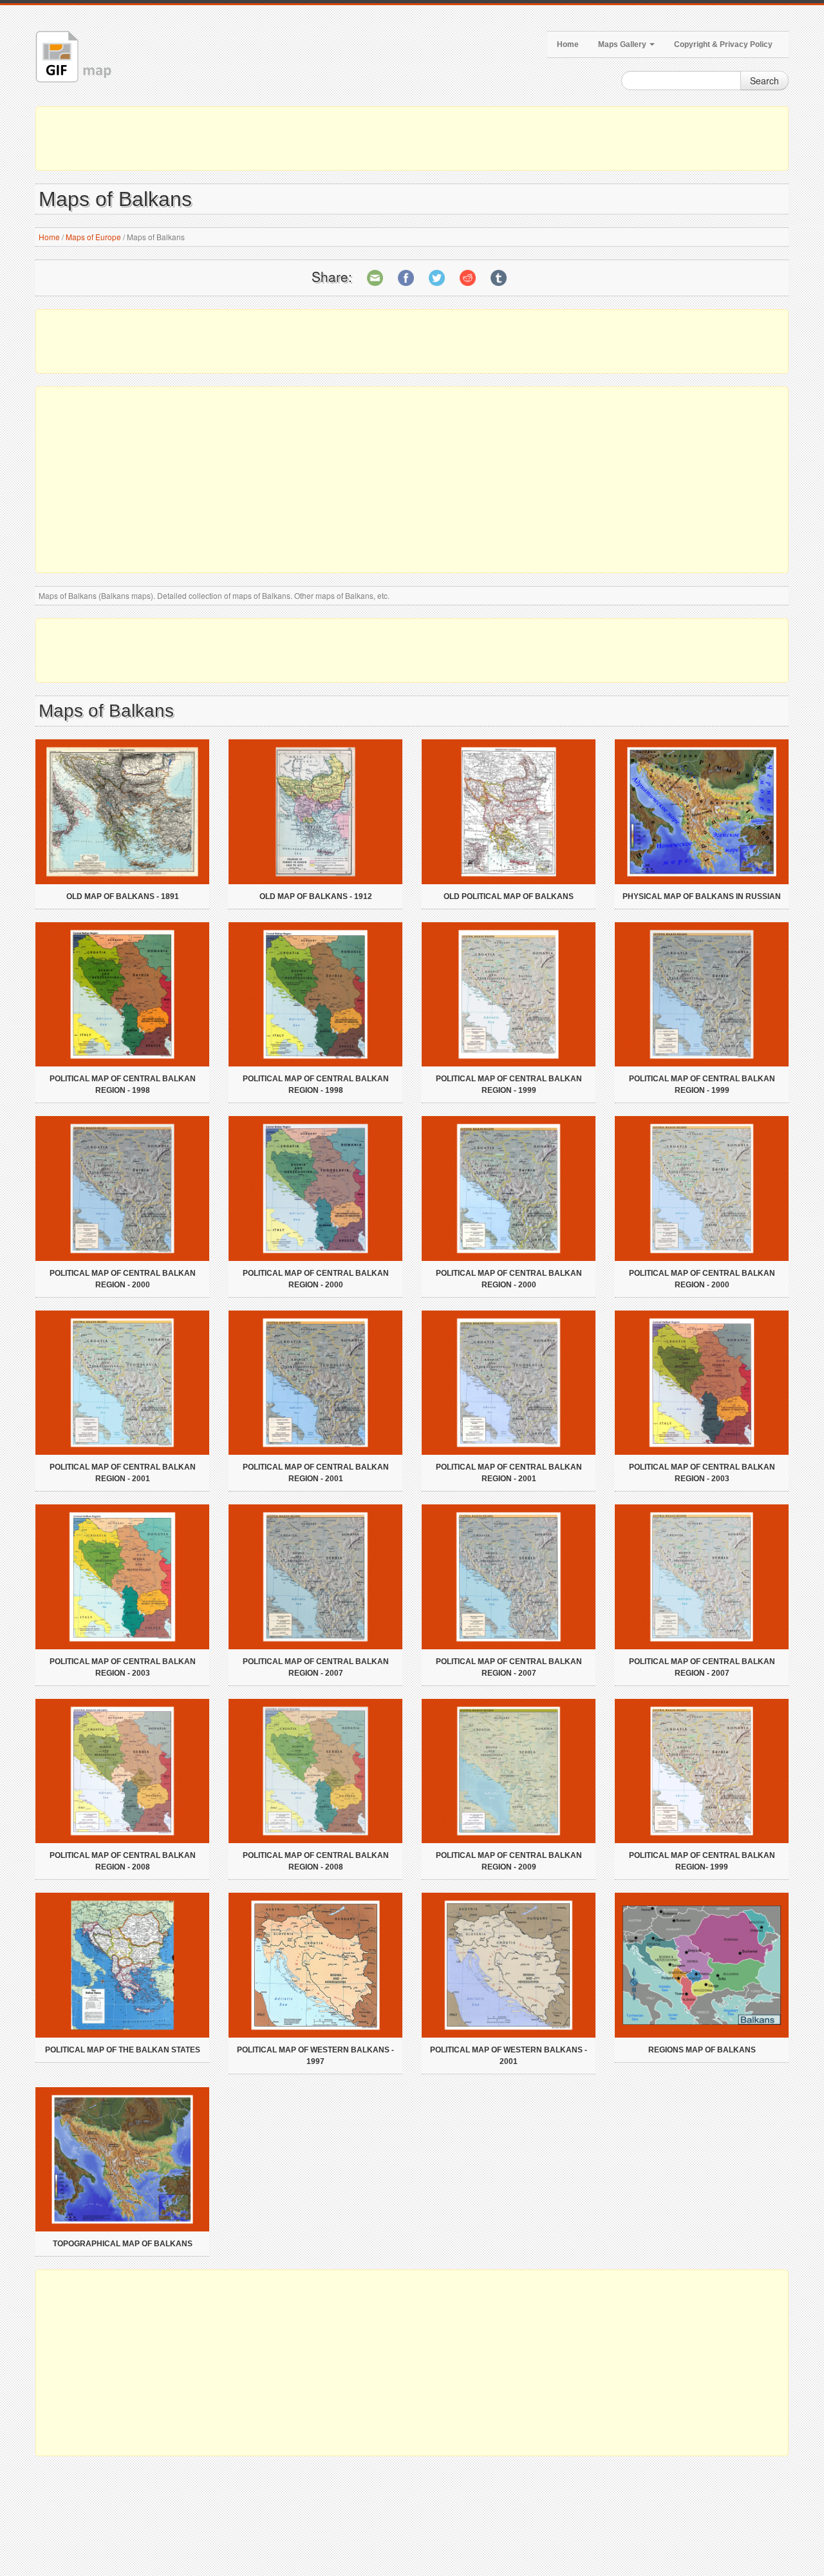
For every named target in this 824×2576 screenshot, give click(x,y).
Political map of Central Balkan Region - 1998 (123, 1084)
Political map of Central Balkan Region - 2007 (316, 1667)
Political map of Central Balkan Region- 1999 (702, 1861)
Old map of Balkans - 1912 (316, 896)
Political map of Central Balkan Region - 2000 (123, 1279)
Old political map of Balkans (509, 896)
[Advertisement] (412, 138)
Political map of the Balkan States (123, 2050)
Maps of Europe (93, 237)
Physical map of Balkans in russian (702, 896)
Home (568, 44)
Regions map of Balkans (702, 2050)
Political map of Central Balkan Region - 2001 (123, 1473)
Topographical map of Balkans (123, 2244)
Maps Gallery (623, 44)
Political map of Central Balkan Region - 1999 (509, 1084)
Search (764, 80)
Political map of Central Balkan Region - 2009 (509, 1861)
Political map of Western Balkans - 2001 (509, 2056)
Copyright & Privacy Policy (723, 44)
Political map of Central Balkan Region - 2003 (702, 1473)
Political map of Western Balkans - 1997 (315, 2056)
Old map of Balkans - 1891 (123, 896)
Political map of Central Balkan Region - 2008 (123, 1861)
